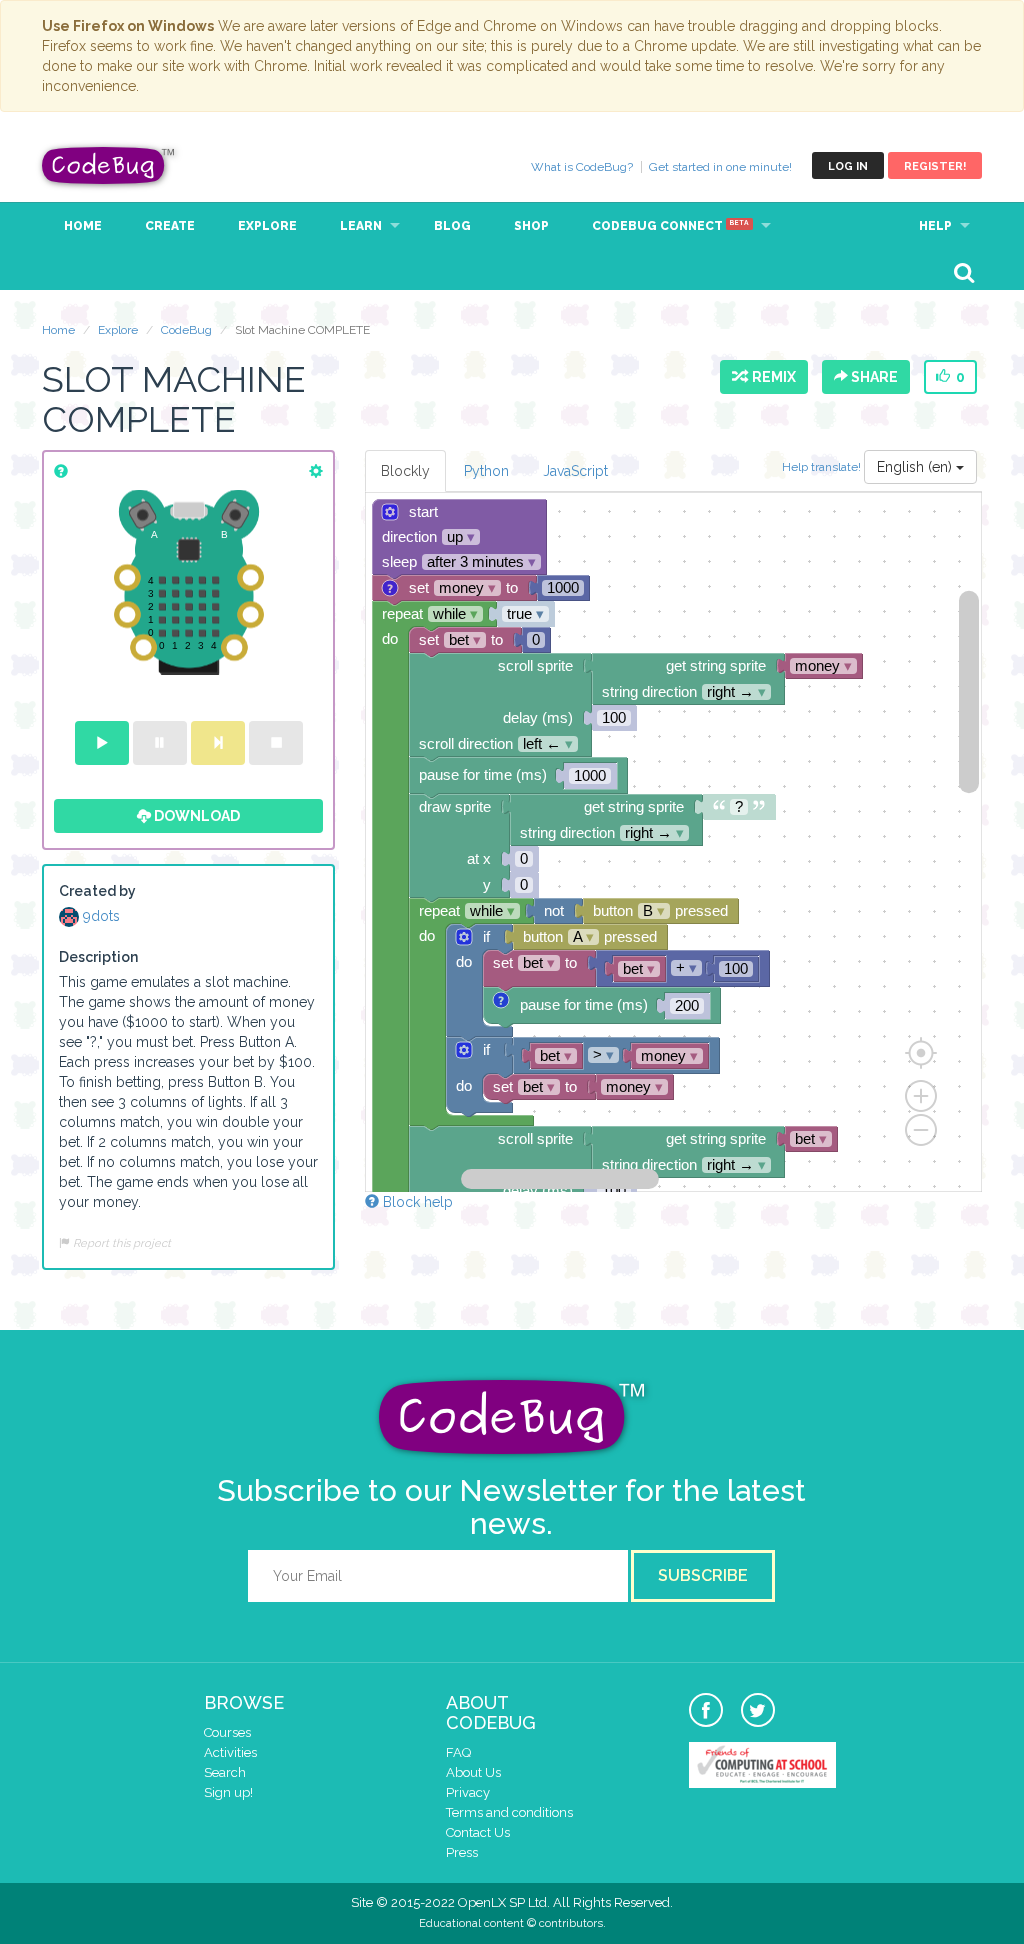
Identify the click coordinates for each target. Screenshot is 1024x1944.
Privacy (468, 1792)
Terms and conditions (509, 1812)
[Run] (102, 743)
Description (98, 957)
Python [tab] (486, 471)
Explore (267, 226)
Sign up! (228, 1792)
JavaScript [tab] (575, 471)
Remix (771, 377)
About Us (473, 1772)
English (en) (916, 467)
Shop (531, 226)
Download (195, 816)
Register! (935, 166)
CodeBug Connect (670, 226)
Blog (452, 226)
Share (873, 377)
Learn (361, 226)
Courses (227, 1732)
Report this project (120, 1243)
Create (170, 226)
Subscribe (703, 1575)
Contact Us (478, 1832)
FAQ (458, 1752)
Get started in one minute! (720, 167)
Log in (848, 166)
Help (935, 226)
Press (462, 1852)
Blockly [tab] (405, 471)
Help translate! (823, 466)
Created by (97, 891)
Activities (230, 1752)
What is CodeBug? (582, 167)
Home (83, 226)
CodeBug (109, 165)
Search (225, 1772)
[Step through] (218, 743)
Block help (416, 1202)
